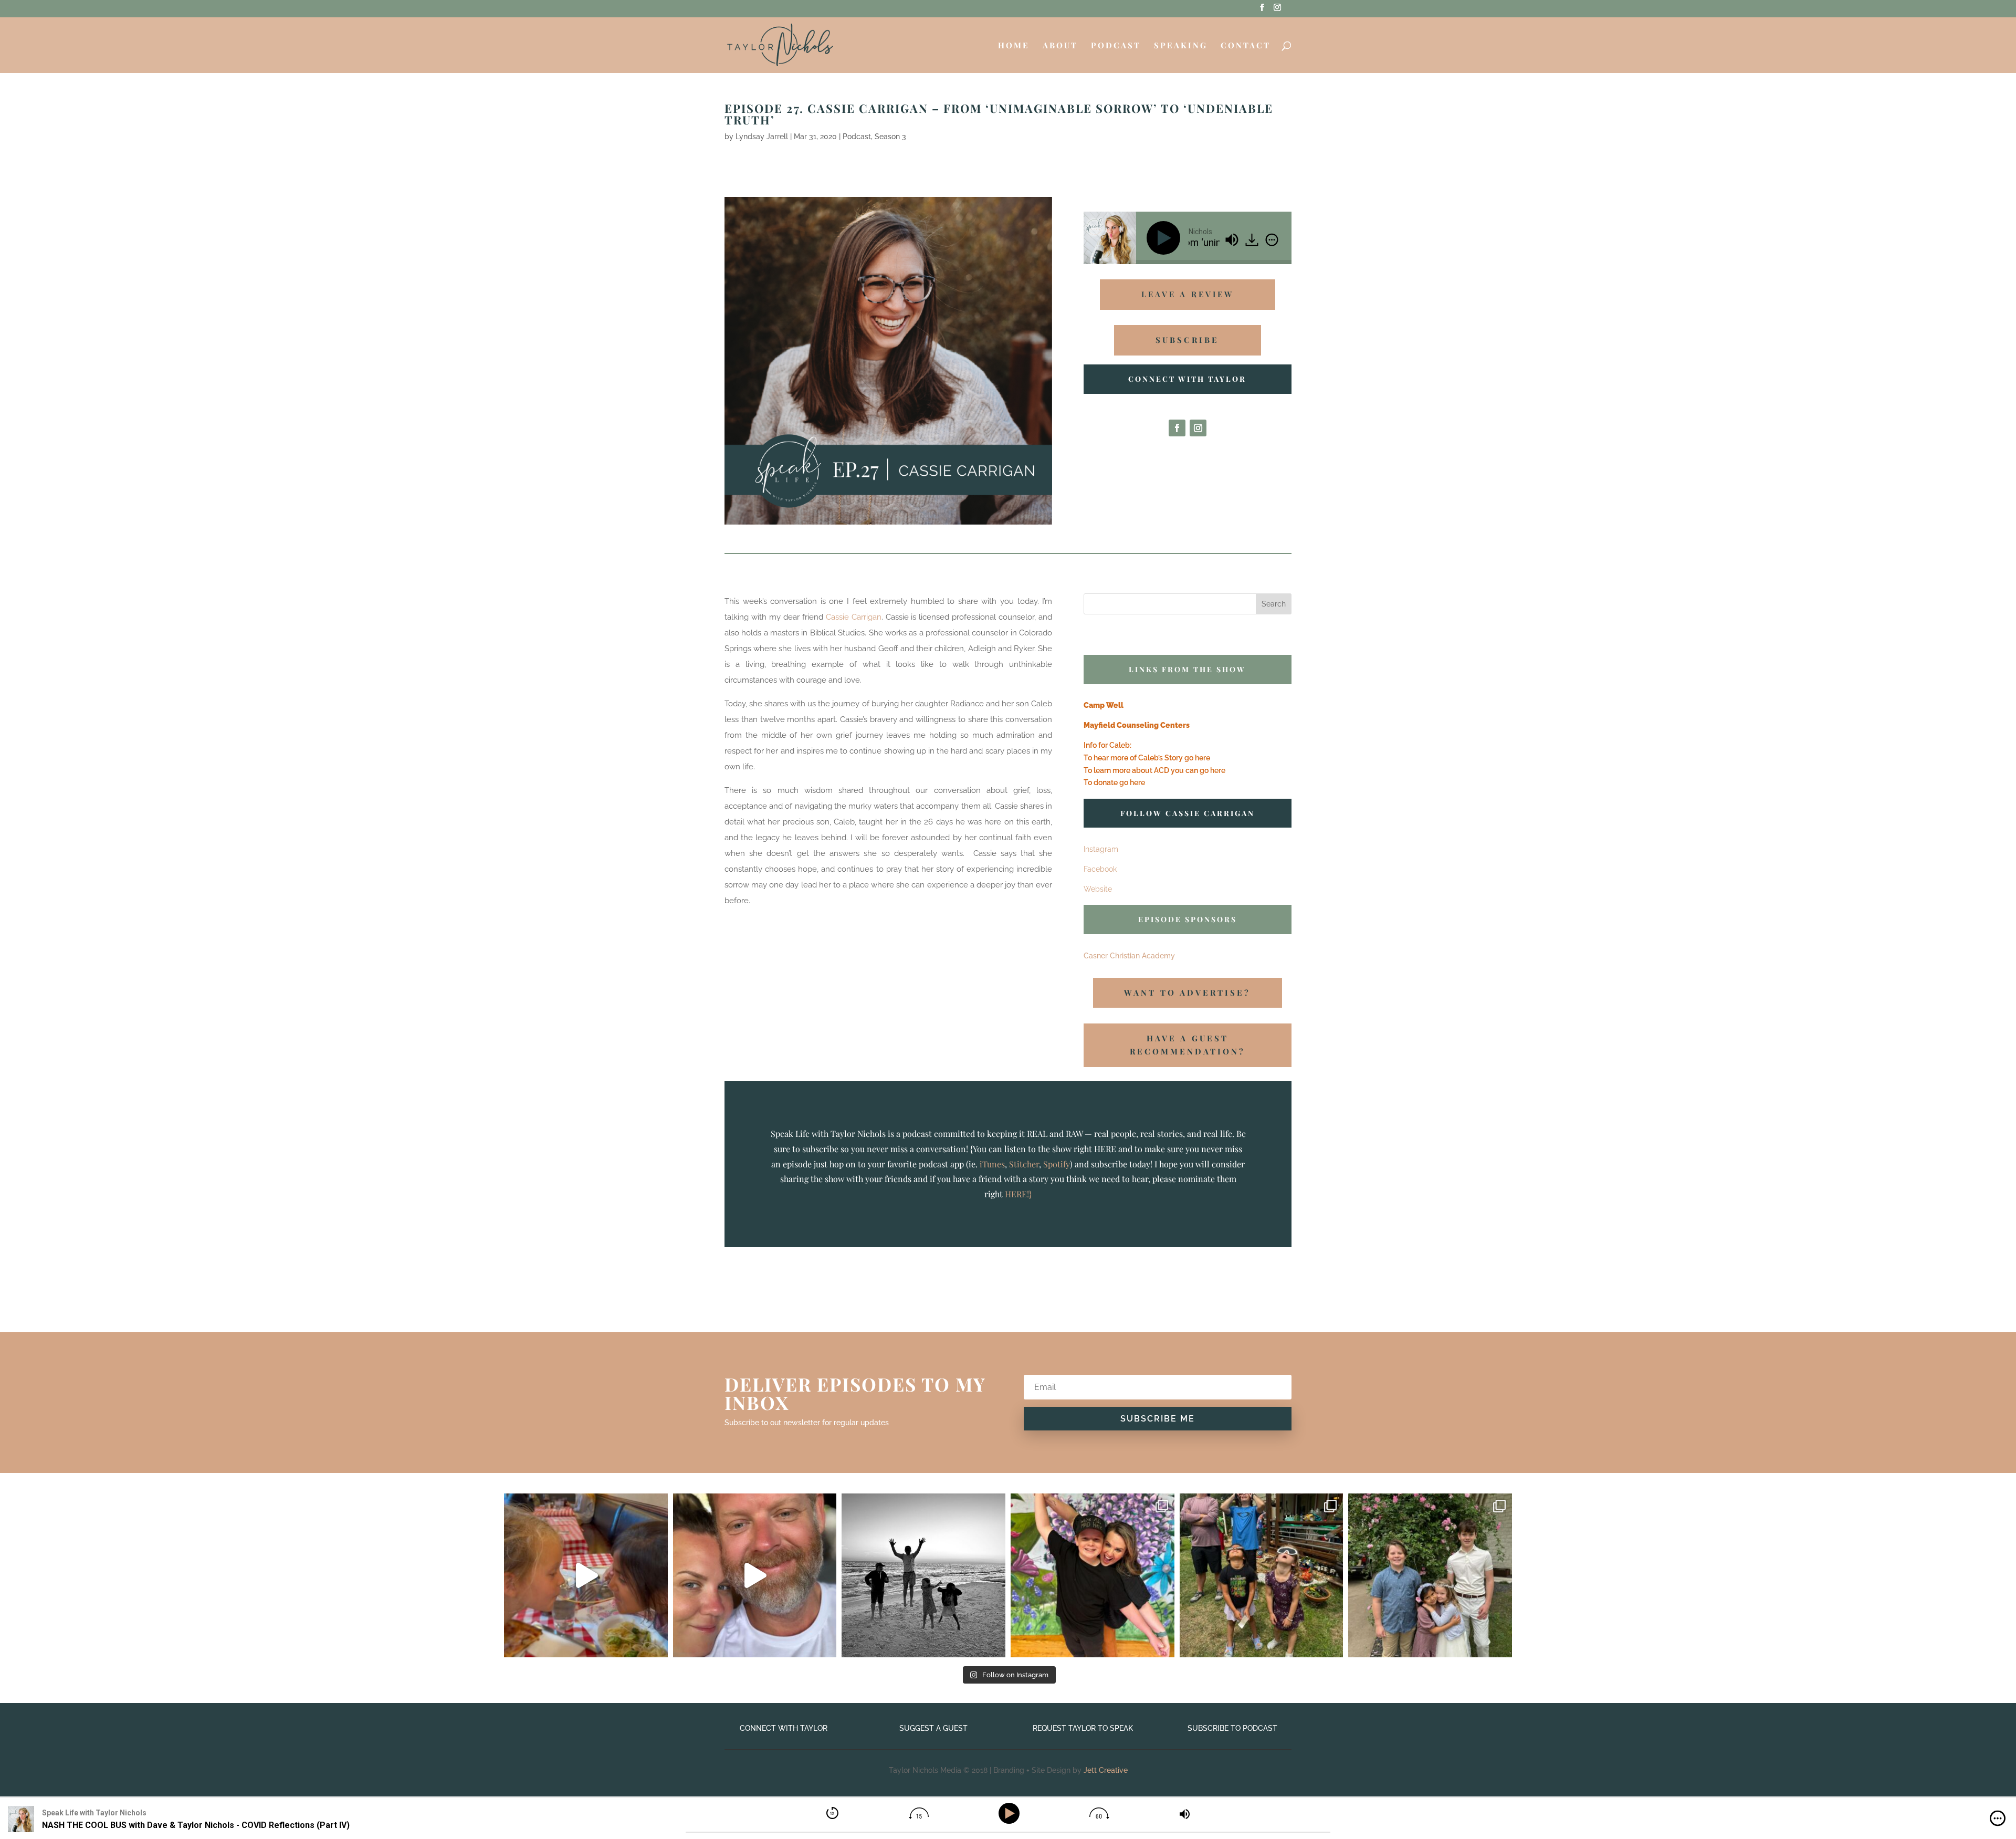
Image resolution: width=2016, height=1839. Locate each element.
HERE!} (1018, 1194)
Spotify (1057, 1164)
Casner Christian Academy (1129, 956)
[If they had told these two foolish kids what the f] (755, 1575)
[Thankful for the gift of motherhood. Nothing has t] (923, 1575)
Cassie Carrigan (854, 617)
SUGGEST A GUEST (933, 1728)
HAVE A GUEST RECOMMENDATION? (1188, 1045)
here (1203, 758)
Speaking (1181, 46)
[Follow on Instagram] (1198, 428)
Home (1014, 46)
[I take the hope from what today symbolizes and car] (1430, 1575)
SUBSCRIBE (1187, 340)
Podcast (1116, 46)
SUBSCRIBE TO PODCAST (1232, 1728)
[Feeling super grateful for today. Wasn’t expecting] (1262, 1575)
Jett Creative (1106, 1770)
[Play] (1165, 238)
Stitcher (1024, 1164)
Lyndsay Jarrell (762, 137)
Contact (1246, 46)
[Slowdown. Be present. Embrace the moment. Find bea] (586, 1575)
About (1060, 46)
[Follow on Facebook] (1177, 428)
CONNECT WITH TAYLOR (784, 1728)
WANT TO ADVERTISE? (1187, 992)
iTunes (992, 1164)
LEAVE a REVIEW (1188, 294)
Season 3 (890, 137)
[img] (1272, 239)
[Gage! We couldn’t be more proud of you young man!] (1093, 1575)
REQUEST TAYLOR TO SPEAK (1083, 1728)
